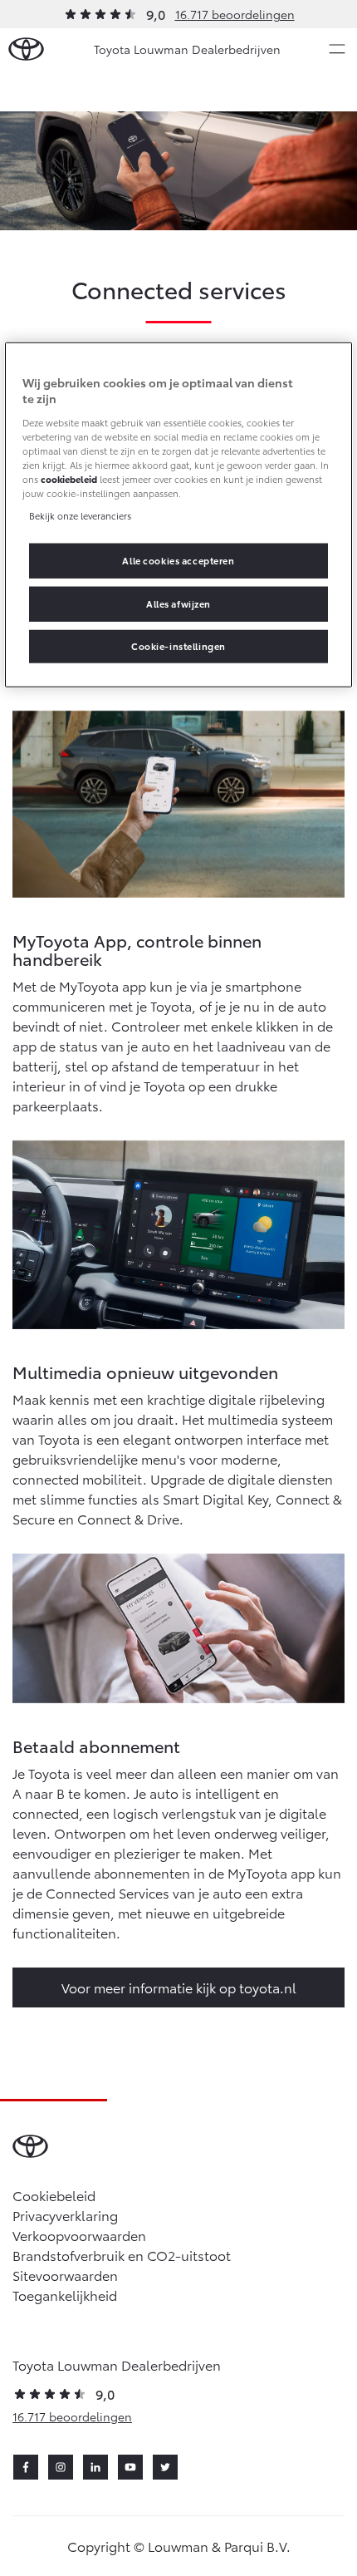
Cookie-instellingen (178, 646)
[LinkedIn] (95, 2467)
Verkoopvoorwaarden (79, 2235)
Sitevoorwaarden (65, 2275)
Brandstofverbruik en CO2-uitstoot (122, 2255)
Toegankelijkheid (65, 2295)
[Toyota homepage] (26, 49)
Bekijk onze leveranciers (80, 515)
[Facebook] (26, 2467)
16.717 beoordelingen (235, 14)
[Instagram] (61, 2467)
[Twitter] (165, 2467)
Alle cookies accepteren (178, 560)
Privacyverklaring (65, 2215)
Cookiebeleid (54, 2195)
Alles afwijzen (178, 603)
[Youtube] (130, 2467)
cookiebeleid (69, 479)
